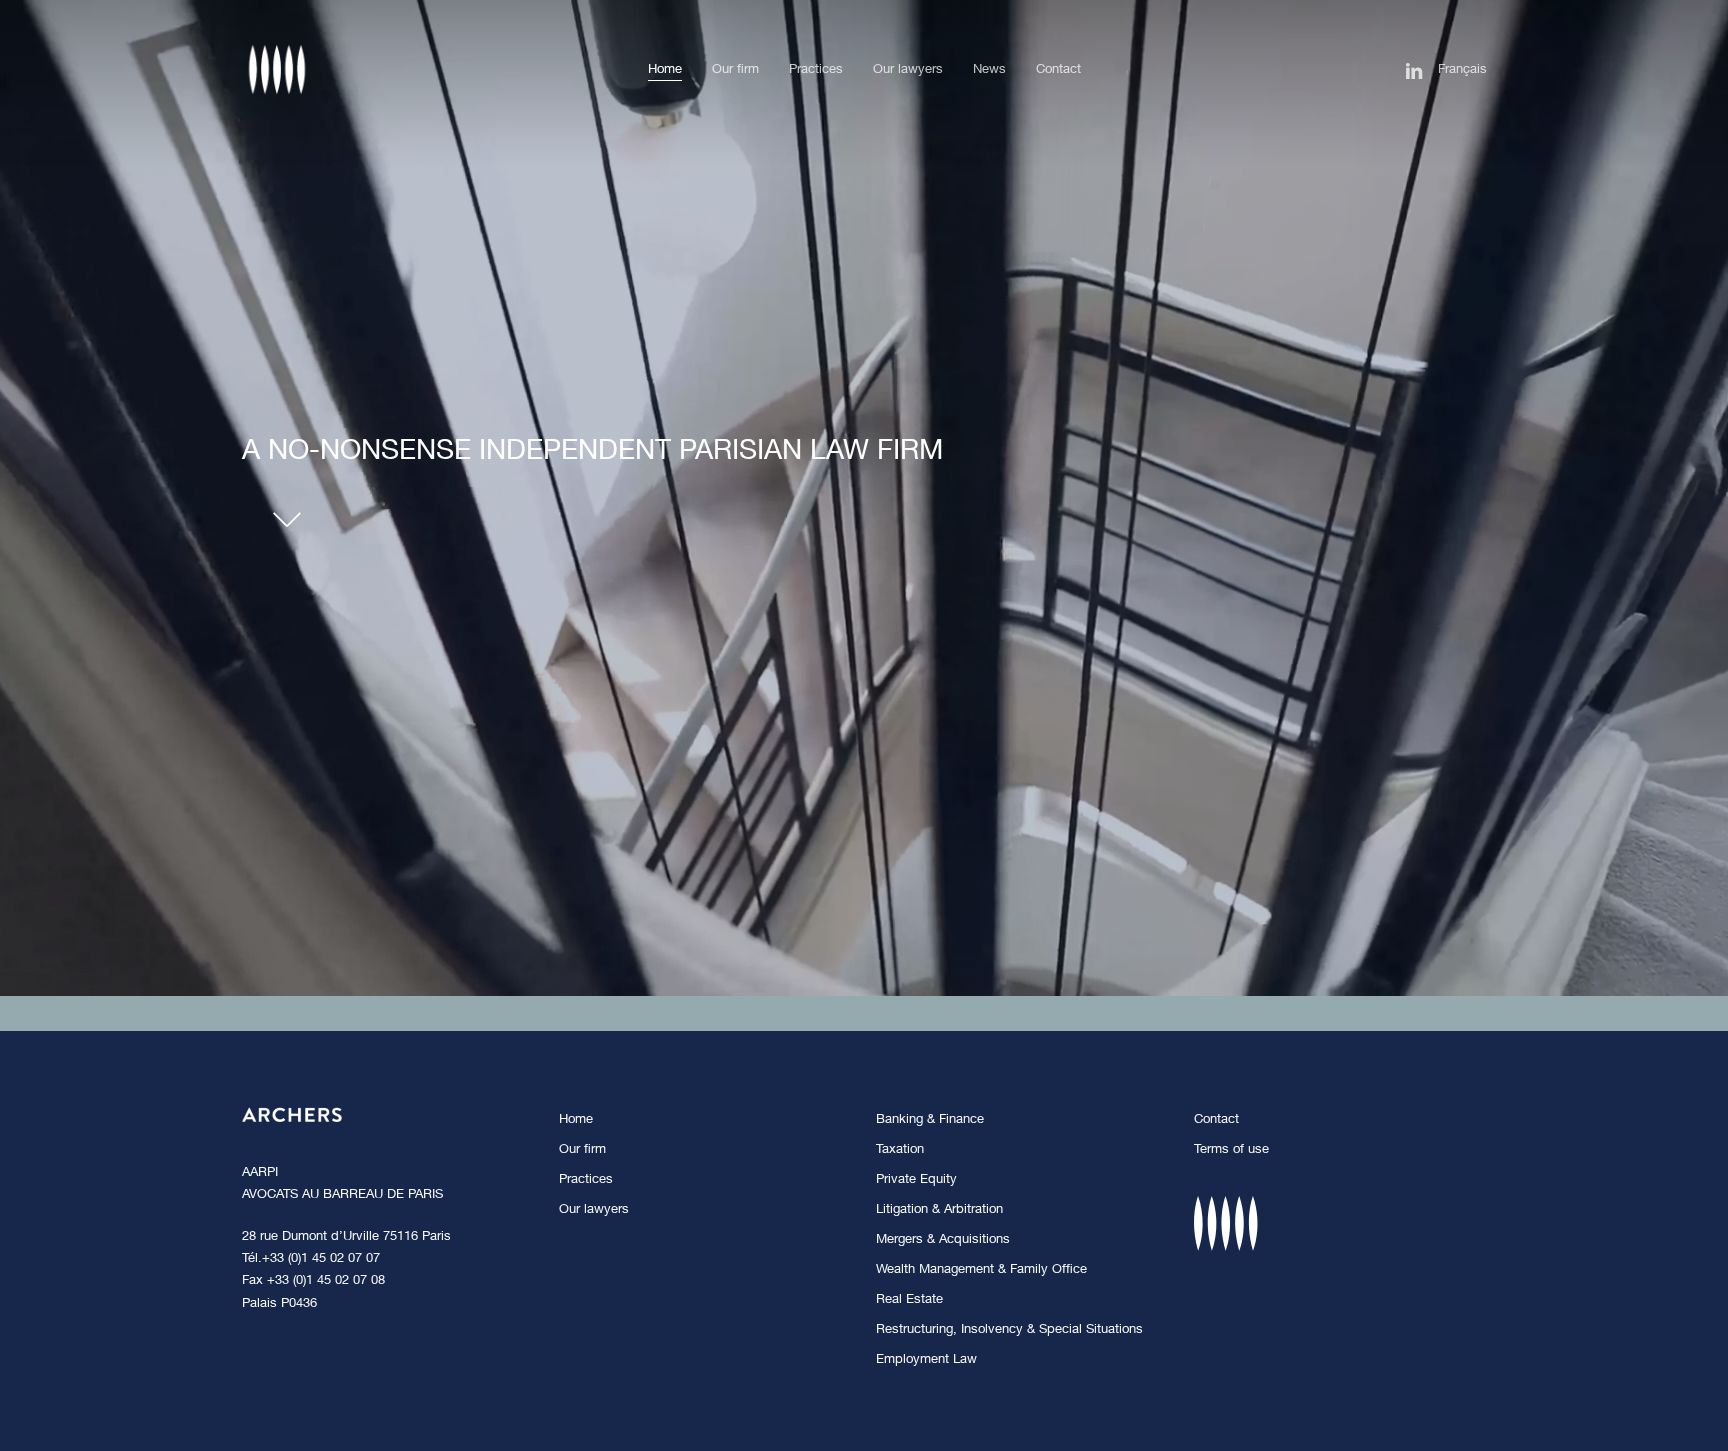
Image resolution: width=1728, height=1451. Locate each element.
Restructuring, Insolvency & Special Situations (1009, 1330)
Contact (1216, 1120)
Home (576, 1120)
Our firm (582, 1150)
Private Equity (916, 1180)
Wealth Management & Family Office (981, 1270)
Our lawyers (594, 1210)
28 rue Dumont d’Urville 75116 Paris (346, 1237)
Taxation (900, 1150)
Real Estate (909, 1300)
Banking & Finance (930, 1120)
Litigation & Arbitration (939, 1210)
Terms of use (1231, 1150)
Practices (586, 1180)
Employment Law (926, 1360)
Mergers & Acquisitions (943, 1240)
